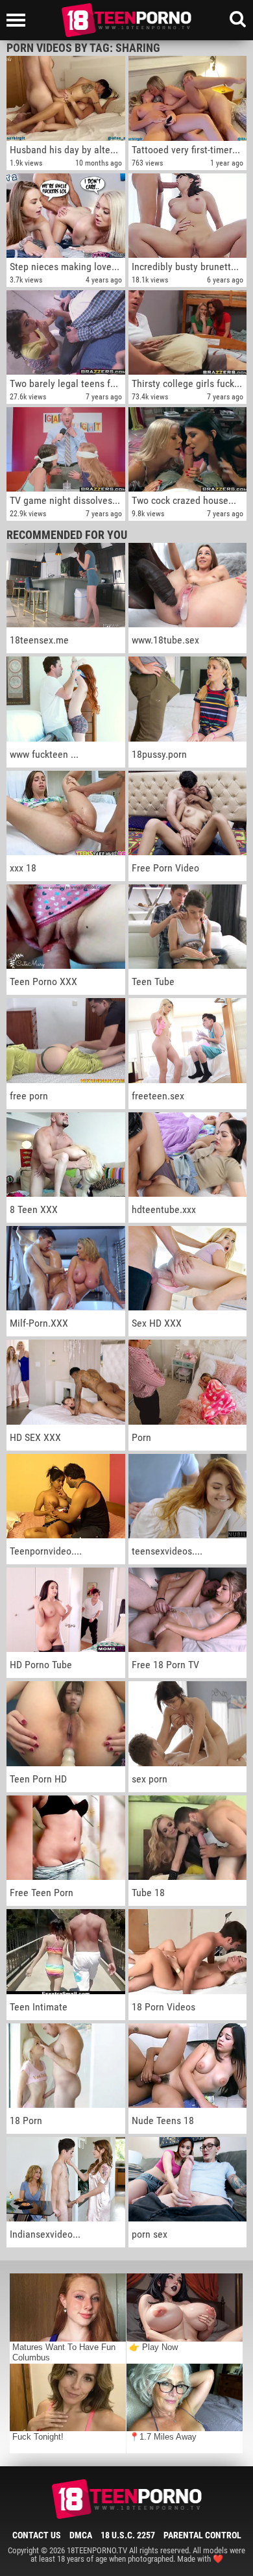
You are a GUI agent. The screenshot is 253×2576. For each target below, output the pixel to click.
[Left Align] (19, 20)
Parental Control (202, 2535)
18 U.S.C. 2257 (128, 2535)
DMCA (81, 2535)
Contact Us (37, 2535)
